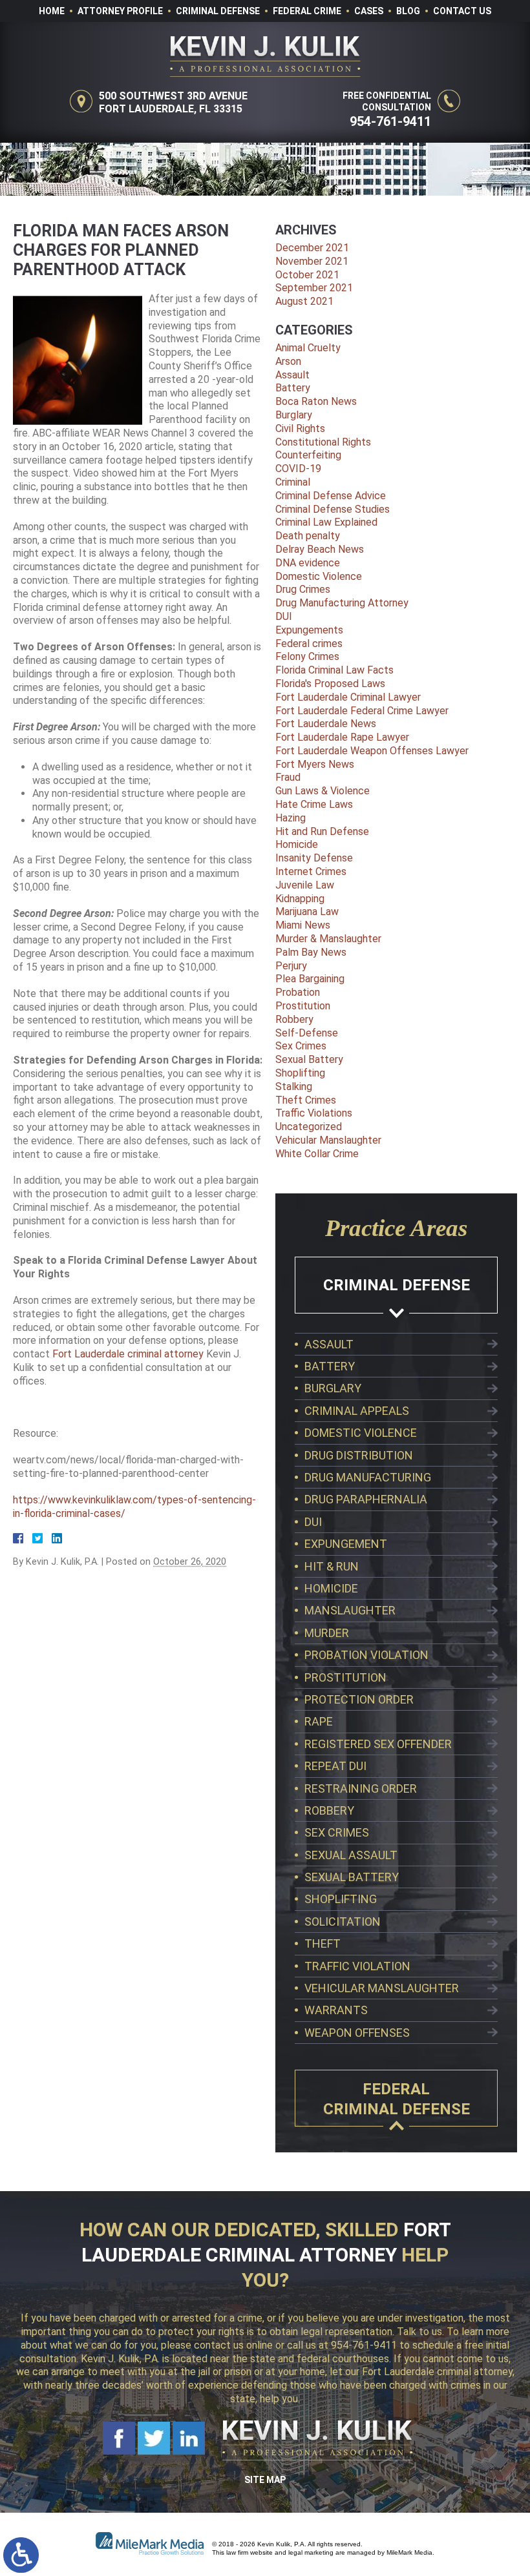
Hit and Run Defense (322, 831)
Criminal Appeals (357, 1411)
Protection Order (359, 1699)
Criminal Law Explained (326, 522)
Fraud (288, 777)
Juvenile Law (305, 885)
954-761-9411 (390, 121)
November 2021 (312, 261)
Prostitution (303, 1006)
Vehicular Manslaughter (328, 1140)
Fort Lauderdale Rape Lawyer (342, 737)
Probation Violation (366, 1655)
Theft (323, 1943)
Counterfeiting (308, 455)
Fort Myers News (315, 764)
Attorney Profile (120, 11)
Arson (288, 361)
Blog (408, 11)
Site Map (265, 2480)
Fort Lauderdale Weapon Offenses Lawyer (372, 751)
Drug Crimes (303, 589)
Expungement (346, 1544)
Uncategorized (309, 1127)
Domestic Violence (319, 576)
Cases (369, 11)
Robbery (294, 1019)
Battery (293, 388)
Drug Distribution (359, 1455)
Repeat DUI (335, 1766)
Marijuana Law (307, 912)
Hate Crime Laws (314, 804)
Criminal (293, 482)
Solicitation (343, 1922)
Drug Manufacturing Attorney (342, 603)
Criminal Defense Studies (333, 509)
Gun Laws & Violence (323, 791)
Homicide (297, 844)
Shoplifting (300, 1073)
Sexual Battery (309, 1059)
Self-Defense (307, 1033)
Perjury (291, 966)
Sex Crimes (301, 1046)
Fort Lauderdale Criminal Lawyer (348, 697)
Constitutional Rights (323, 442)
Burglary (294, 415)
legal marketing (311, 2552)
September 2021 (314, 288)
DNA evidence (308, 563)
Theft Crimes (306, 1100)
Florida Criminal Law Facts (334, 670)
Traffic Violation (357, 1966)
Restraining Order (361, 1788)
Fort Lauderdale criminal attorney (128, 1354)
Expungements (309, 630)
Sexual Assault (351, 1855)
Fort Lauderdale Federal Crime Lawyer (362, 711)
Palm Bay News (311, 952)
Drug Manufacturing (368, 1477)
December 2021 (312, 248)
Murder (327, 1633)
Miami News (303, 925)
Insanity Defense (314, 858)
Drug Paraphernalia (366, 1499)
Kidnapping (300, 899)
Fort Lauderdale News (326, 724)
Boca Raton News (316, 401)
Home (52, 11)
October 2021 (307, 275)
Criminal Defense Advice (331, 496)
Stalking (294, 1087)
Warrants (336, 2010)
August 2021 (304, 301)
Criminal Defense (218, 11)
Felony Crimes (307, 656)
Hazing (291, 818)
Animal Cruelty (308, 348)
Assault (292, 375)
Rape (319, 1721)
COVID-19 (298, 469)
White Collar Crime (317, 1154)
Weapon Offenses (357, 2033)
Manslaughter (350, 1610)
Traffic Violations (314, 1113)
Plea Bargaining (310, 979)
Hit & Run (332, 1566)
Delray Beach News (320, 549)
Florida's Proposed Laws (330, 684)
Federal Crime (307, 11)
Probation (298, 992)
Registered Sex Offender (378, 1744)
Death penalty (308, 536)
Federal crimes (309, 644)
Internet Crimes (311, 871)
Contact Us (462, 11)
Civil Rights (300, 428)
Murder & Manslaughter (328, 939)
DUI (284, 616)
